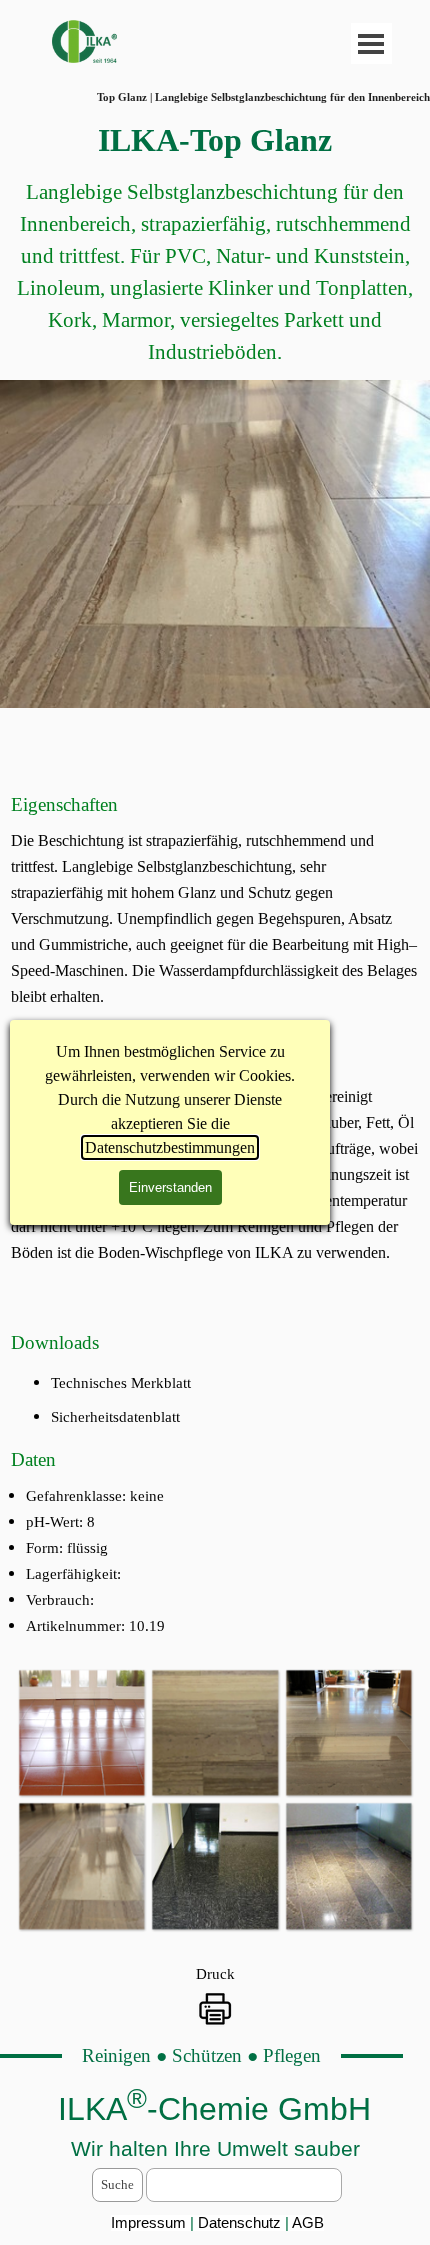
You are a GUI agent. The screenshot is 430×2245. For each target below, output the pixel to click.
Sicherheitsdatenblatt (115, 1417)
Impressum (148, 2223)
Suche (117, 2184)
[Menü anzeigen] (371, 43)
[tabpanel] (215, 242)
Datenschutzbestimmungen (170, 1147)
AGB (308, 2223)
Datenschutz (241, 2223)
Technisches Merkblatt (121, 1383)
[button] (81, 1732)
